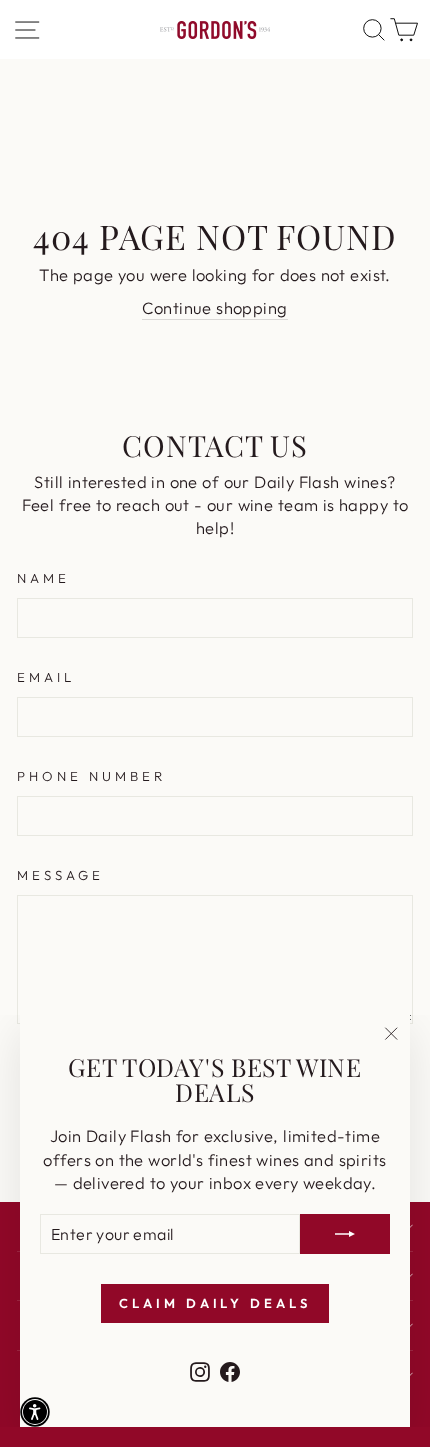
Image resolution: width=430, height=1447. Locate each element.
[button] (35, 1412)
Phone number (91, 776)
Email (46, 677)
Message (60, 875)
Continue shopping (214, 307)
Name (43, 578)
